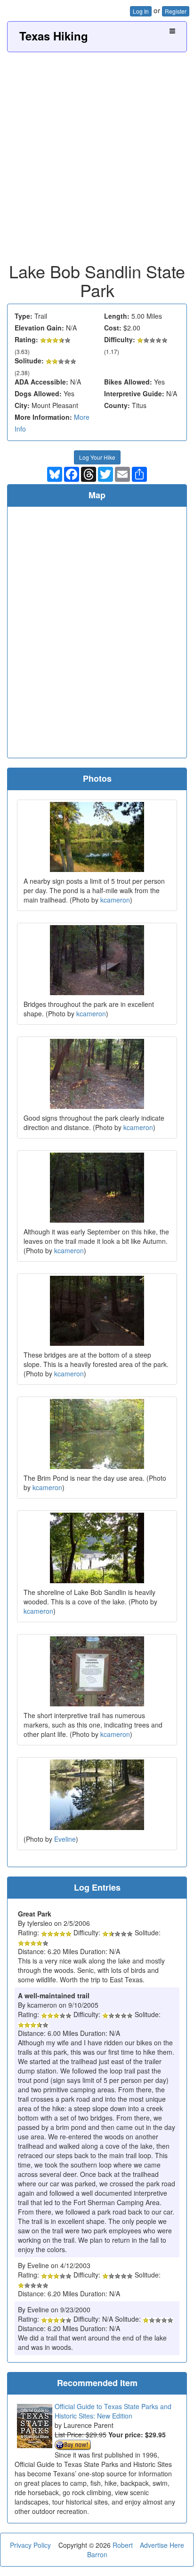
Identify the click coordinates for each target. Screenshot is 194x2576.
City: (22, 405)
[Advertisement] (97, 154)
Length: (117, 316)
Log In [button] (141, 11)
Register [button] (176, 11)
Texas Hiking (54, 36)
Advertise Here (162, 2545)
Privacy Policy (30, 2545)
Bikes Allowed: (128, 382)
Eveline (65, 1839)
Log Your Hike (97, 457)
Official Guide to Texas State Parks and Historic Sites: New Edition (113, 2411)
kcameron (115, 900)
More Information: (43, 417)
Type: (24, 316)
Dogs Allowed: (38, 393)
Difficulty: (120, 339)
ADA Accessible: (41, 382)
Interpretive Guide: (134, 393)
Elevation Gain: (39, 328)
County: (117, 405)
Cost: (113, 328)
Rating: (26, 339)
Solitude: (29, 361)
